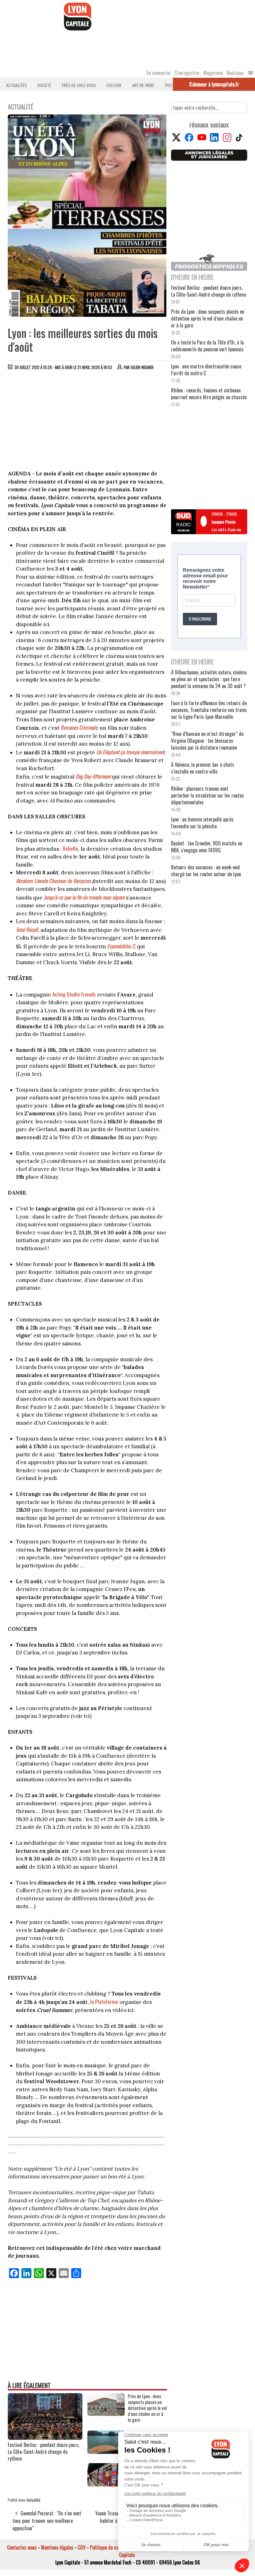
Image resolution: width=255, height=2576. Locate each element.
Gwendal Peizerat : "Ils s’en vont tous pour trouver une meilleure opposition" (47, 2521)
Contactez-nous (22, 2547)
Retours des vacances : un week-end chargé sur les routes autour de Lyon (206, 871)
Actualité (34, 2500)
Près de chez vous (79, 85)
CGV (82, 2547)
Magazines (213, 73)
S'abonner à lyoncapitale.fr (214, 84)
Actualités (16, 85)
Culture (114, 85)
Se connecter (159, 73)
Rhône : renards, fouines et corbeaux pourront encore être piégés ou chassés (209, 394)
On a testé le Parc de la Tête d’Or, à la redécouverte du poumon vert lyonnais (207, 346)
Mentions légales (57, 2547)
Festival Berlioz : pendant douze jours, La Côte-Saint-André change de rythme (44, 2452)
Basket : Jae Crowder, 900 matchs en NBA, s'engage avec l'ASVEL (207, 847)
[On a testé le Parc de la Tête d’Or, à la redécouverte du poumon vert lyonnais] (106, 2452)
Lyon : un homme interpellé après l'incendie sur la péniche (202, 823)
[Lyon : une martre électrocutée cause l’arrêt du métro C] (106, 2484)
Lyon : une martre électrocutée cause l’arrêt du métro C (206, 370)
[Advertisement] (87, 422)
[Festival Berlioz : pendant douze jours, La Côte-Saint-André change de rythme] (45, 2438)
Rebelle (70, 848)
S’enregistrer (187, 73)
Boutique (235, 73)
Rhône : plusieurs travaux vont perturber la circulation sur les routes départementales (207, 795)
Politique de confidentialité (116, 2547)
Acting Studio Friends (74, 994)
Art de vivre (143, 85)
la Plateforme (104, 2002)
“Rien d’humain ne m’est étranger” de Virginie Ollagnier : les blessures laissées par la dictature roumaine (207, 741)
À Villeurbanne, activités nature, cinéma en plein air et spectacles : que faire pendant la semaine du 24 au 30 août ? (209, 679)
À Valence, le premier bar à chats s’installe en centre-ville (203, 768)
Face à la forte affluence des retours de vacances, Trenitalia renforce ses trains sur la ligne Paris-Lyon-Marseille (209, 710)
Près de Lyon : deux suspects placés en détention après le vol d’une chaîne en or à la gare (147, 2408)
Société (44, 85)
